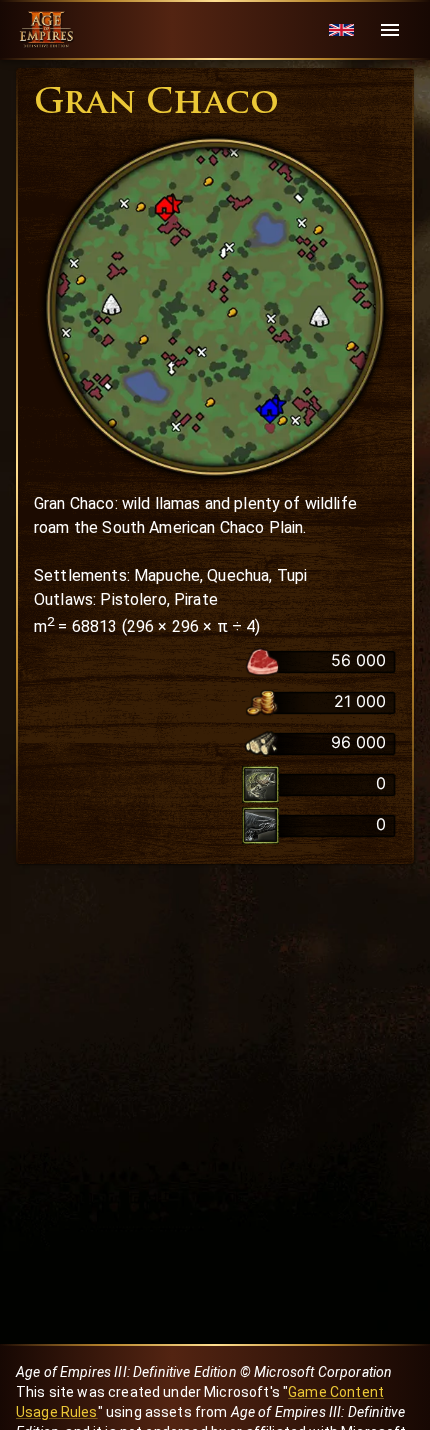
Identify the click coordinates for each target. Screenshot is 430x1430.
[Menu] (390, 30)
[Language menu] (341, 30)
